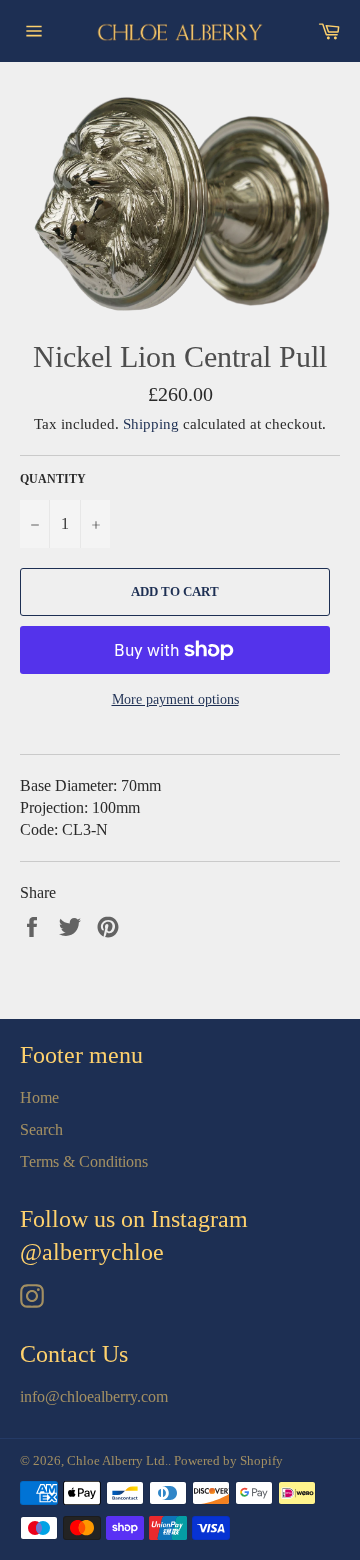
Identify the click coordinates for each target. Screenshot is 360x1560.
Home (39, 1097)
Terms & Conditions (84, 1161)
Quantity (53, 479)
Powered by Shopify (228, 1461)
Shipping (151, 424)
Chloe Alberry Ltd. (117, 1461)
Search (41, 1129)
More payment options (175, 699)
